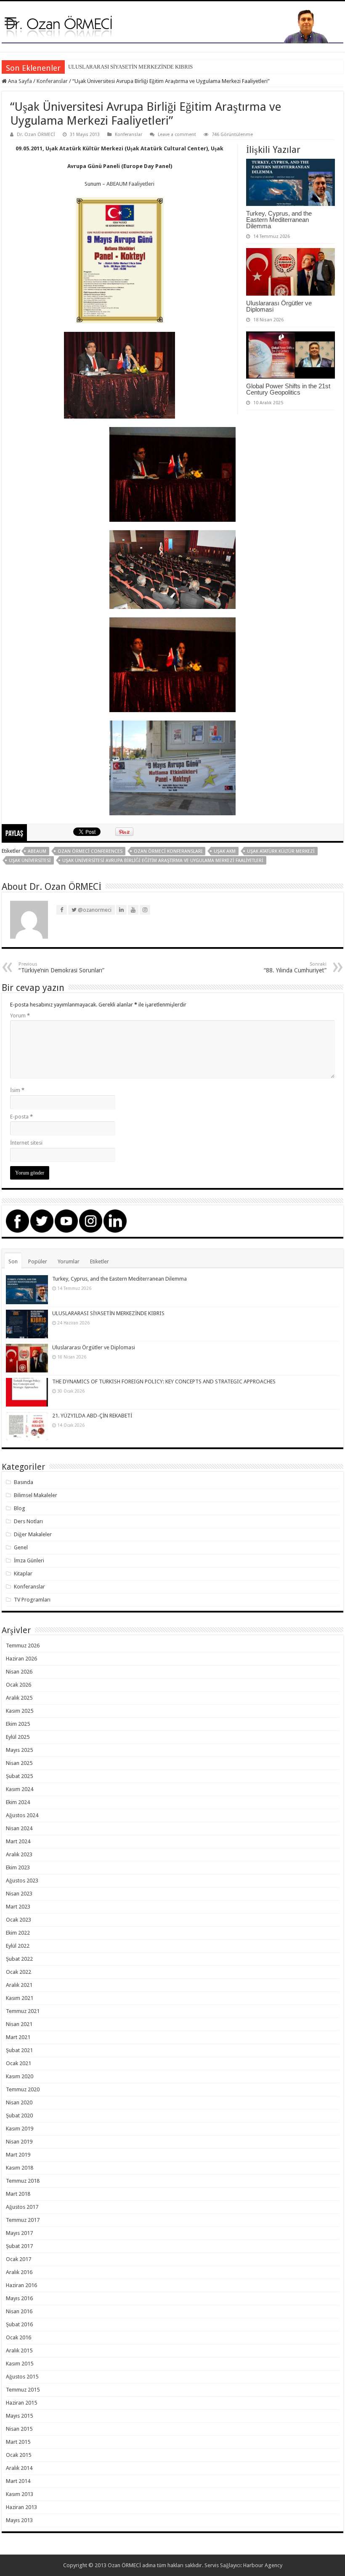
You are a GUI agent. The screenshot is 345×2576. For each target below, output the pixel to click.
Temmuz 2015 (23, 2390)
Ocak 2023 (19, 1920)
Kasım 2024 (20, 1789)
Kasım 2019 (20, 2129)
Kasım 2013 (20, 2494)
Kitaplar (23, 1574)
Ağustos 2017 (22, 2207)
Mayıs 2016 (19, 2298)
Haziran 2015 (21, 2403)
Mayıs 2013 (19, 2520)
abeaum (37, 851)
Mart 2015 (18, 2442)
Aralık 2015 (19, 2350)
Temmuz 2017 (23, 2220)
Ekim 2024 (18, 1802)
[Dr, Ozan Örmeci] (172, 25)
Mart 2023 (18, 1907)
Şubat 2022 (19, 1959)
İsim (17, 1090)
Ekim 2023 (18, 1867)
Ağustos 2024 (22, 1815)
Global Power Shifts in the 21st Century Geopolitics (288, 389)
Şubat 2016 (19, 2324)
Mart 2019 (18, 2155)
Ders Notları (28, 1521)
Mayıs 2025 (19, 1750)
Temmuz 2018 (23, 2181)
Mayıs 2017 (19, 2233)
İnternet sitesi (26, 1143)
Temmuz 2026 (23, 1646)
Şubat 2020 (19, 2116)
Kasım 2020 (20, 2076)
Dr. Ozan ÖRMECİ (36, 135)
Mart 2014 (18, 2481)
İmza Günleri (29, 1560)
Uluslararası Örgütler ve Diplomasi (279, 306)
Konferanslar (52, 81)
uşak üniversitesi (30, 861)
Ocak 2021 (19, 2063)
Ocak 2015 (19, 2455)
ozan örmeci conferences (90, 851)
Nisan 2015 (19, 2429)
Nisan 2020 (19, 2102)
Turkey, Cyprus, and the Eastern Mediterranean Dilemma (279, 220)
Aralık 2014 (19, 2468)
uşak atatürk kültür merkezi (281, 851)
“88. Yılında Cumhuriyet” (295, 968)
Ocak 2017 (19, 2259)
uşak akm (225, 851)
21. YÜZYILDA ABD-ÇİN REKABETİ (92, 1416)
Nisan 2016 (19, 2311)
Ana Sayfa (19, 81)
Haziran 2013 (21, 2507)
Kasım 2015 (20, 2364)
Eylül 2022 (18, 1946)
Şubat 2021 (19, 2050)
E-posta (21, 1117)
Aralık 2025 (19, 1698)
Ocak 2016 (19, 2337)
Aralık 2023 (19, 1854)
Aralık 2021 (19, 1985)
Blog (20, 1508)
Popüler (38, 1261)
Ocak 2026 (19, 1685)
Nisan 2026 (19, 1672)
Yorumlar (69, 1261)
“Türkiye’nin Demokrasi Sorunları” (61, 968)
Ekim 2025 (18, 1724)
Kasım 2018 (20, 2168)
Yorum (20, 1016)
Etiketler (100, 1261)
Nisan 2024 (19, 1828)
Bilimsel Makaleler (36, 1495)
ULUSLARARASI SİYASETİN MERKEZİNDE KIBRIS (130, 67)
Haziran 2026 (21, 1659)
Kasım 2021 (20, 1998)
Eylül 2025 (18, 1737)
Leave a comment (177, 135)
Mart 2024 (18, 1841)
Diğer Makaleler (33, 1534)
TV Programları (32, 1600)
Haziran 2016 (21, 2285)
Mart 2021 (18, 2037)
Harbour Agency (263, 2565)
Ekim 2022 (18, 1933)
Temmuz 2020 (23, 2089)
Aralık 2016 (19, 2272)
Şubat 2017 (19, 2246)
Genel (21, 1547)
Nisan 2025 (19, 1763)
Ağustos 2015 (22, 2377)
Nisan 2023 (19, 1894)
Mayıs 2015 (19, 2416)
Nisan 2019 (19, 2142)
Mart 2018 (18, 2194)
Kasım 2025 (20, 1711)
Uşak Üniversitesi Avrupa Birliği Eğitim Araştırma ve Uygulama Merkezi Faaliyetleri (163, 861)
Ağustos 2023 (22, 1881)
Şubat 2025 (19, 1776)
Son (13, 1261)
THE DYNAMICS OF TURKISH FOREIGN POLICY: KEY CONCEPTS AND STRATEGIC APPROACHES (164, 1381)
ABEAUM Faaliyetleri (130, 184)
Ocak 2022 (19, 1972)
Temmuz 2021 (23, 2011)
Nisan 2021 (19, 2024)
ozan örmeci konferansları (168, 851)
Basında (24, 1482)
